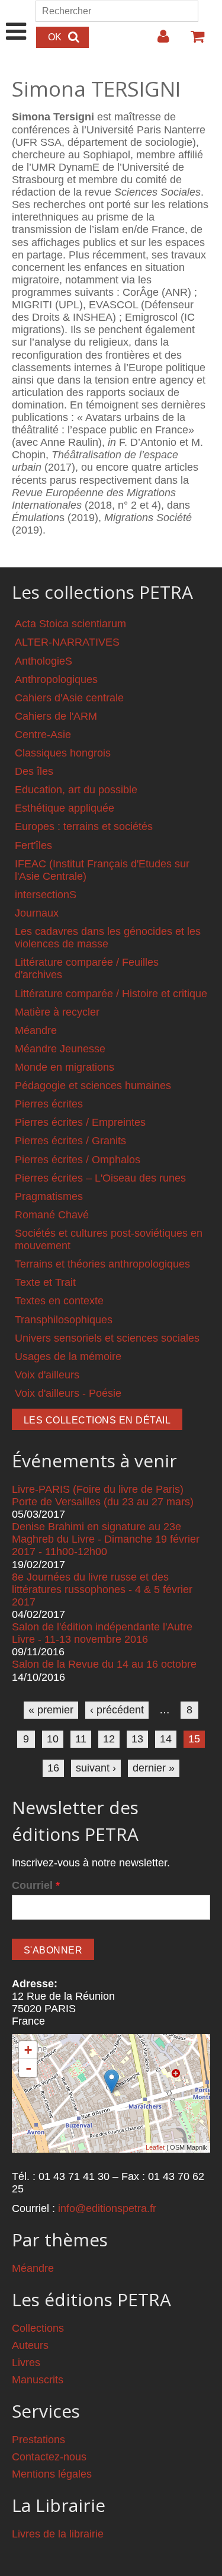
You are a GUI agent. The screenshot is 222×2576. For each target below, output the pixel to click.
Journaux (37, 913)
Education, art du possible (76, 790)
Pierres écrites (49, 1104)
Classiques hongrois (63, 753)
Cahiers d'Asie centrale (69, 698)
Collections (38, 2328)
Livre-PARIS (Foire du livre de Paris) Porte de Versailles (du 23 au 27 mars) (103, 1496)
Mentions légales (52, 2474)
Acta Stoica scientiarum (70, 624)
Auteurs (30, 2345)
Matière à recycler (57, 1012)
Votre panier (192, 41)
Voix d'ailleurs (47, 1375)
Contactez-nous (49, 2457)
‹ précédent (117, 1710)
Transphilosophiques (64, 1320)
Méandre (36, 1030)
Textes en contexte (59, 1301)
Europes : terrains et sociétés (84, 826)
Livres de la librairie (58, 2534)
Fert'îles (33, 845)
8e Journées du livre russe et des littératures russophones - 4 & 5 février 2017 (102, 1589)
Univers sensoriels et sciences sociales (107, 1338)
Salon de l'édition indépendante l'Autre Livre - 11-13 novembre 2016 (102, 1633)
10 (53, 1739)
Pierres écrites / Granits (70, 1141)
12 (109, 1739)
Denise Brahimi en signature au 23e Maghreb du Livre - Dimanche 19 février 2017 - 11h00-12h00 (106, 1539)
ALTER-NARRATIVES (67, 642)
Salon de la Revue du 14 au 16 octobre (104, 1664)
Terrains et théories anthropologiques (102, 1264)
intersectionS (46, 895)
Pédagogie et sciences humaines (93, 1086)
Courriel (36, 1885)
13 (137, 1739)
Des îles (34, 771)
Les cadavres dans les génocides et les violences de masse (108, 938)
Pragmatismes (49, 1196)
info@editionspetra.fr (107, 2208)
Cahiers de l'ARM (56, 716)
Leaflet (155, 2147)
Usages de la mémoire (68, 1356)
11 (81, 1739)
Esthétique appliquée (65, 808)
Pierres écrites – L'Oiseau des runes (100, 1178)
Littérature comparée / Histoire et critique (111, 994)
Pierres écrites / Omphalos (78, 1160)
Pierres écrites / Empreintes (80, 1122)
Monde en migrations (65, 1067)
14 (166, 1739)
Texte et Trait (45, 1282)
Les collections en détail (97, 1420)
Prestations (38, 2440)
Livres (26, 2363)
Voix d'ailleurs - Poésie (68, 1393)
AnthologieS (44, 661)
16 (53, 1768)
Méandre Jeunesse (60, 1049)
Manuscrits (38, 2380)
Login (157, 41)
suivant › (96, 1768)
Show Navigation (16, 19)
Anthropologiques (56, 679)
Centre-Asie (43, 735)
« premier (51, 1710)
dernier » (154, 1768)
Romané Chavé (52, 1215)
